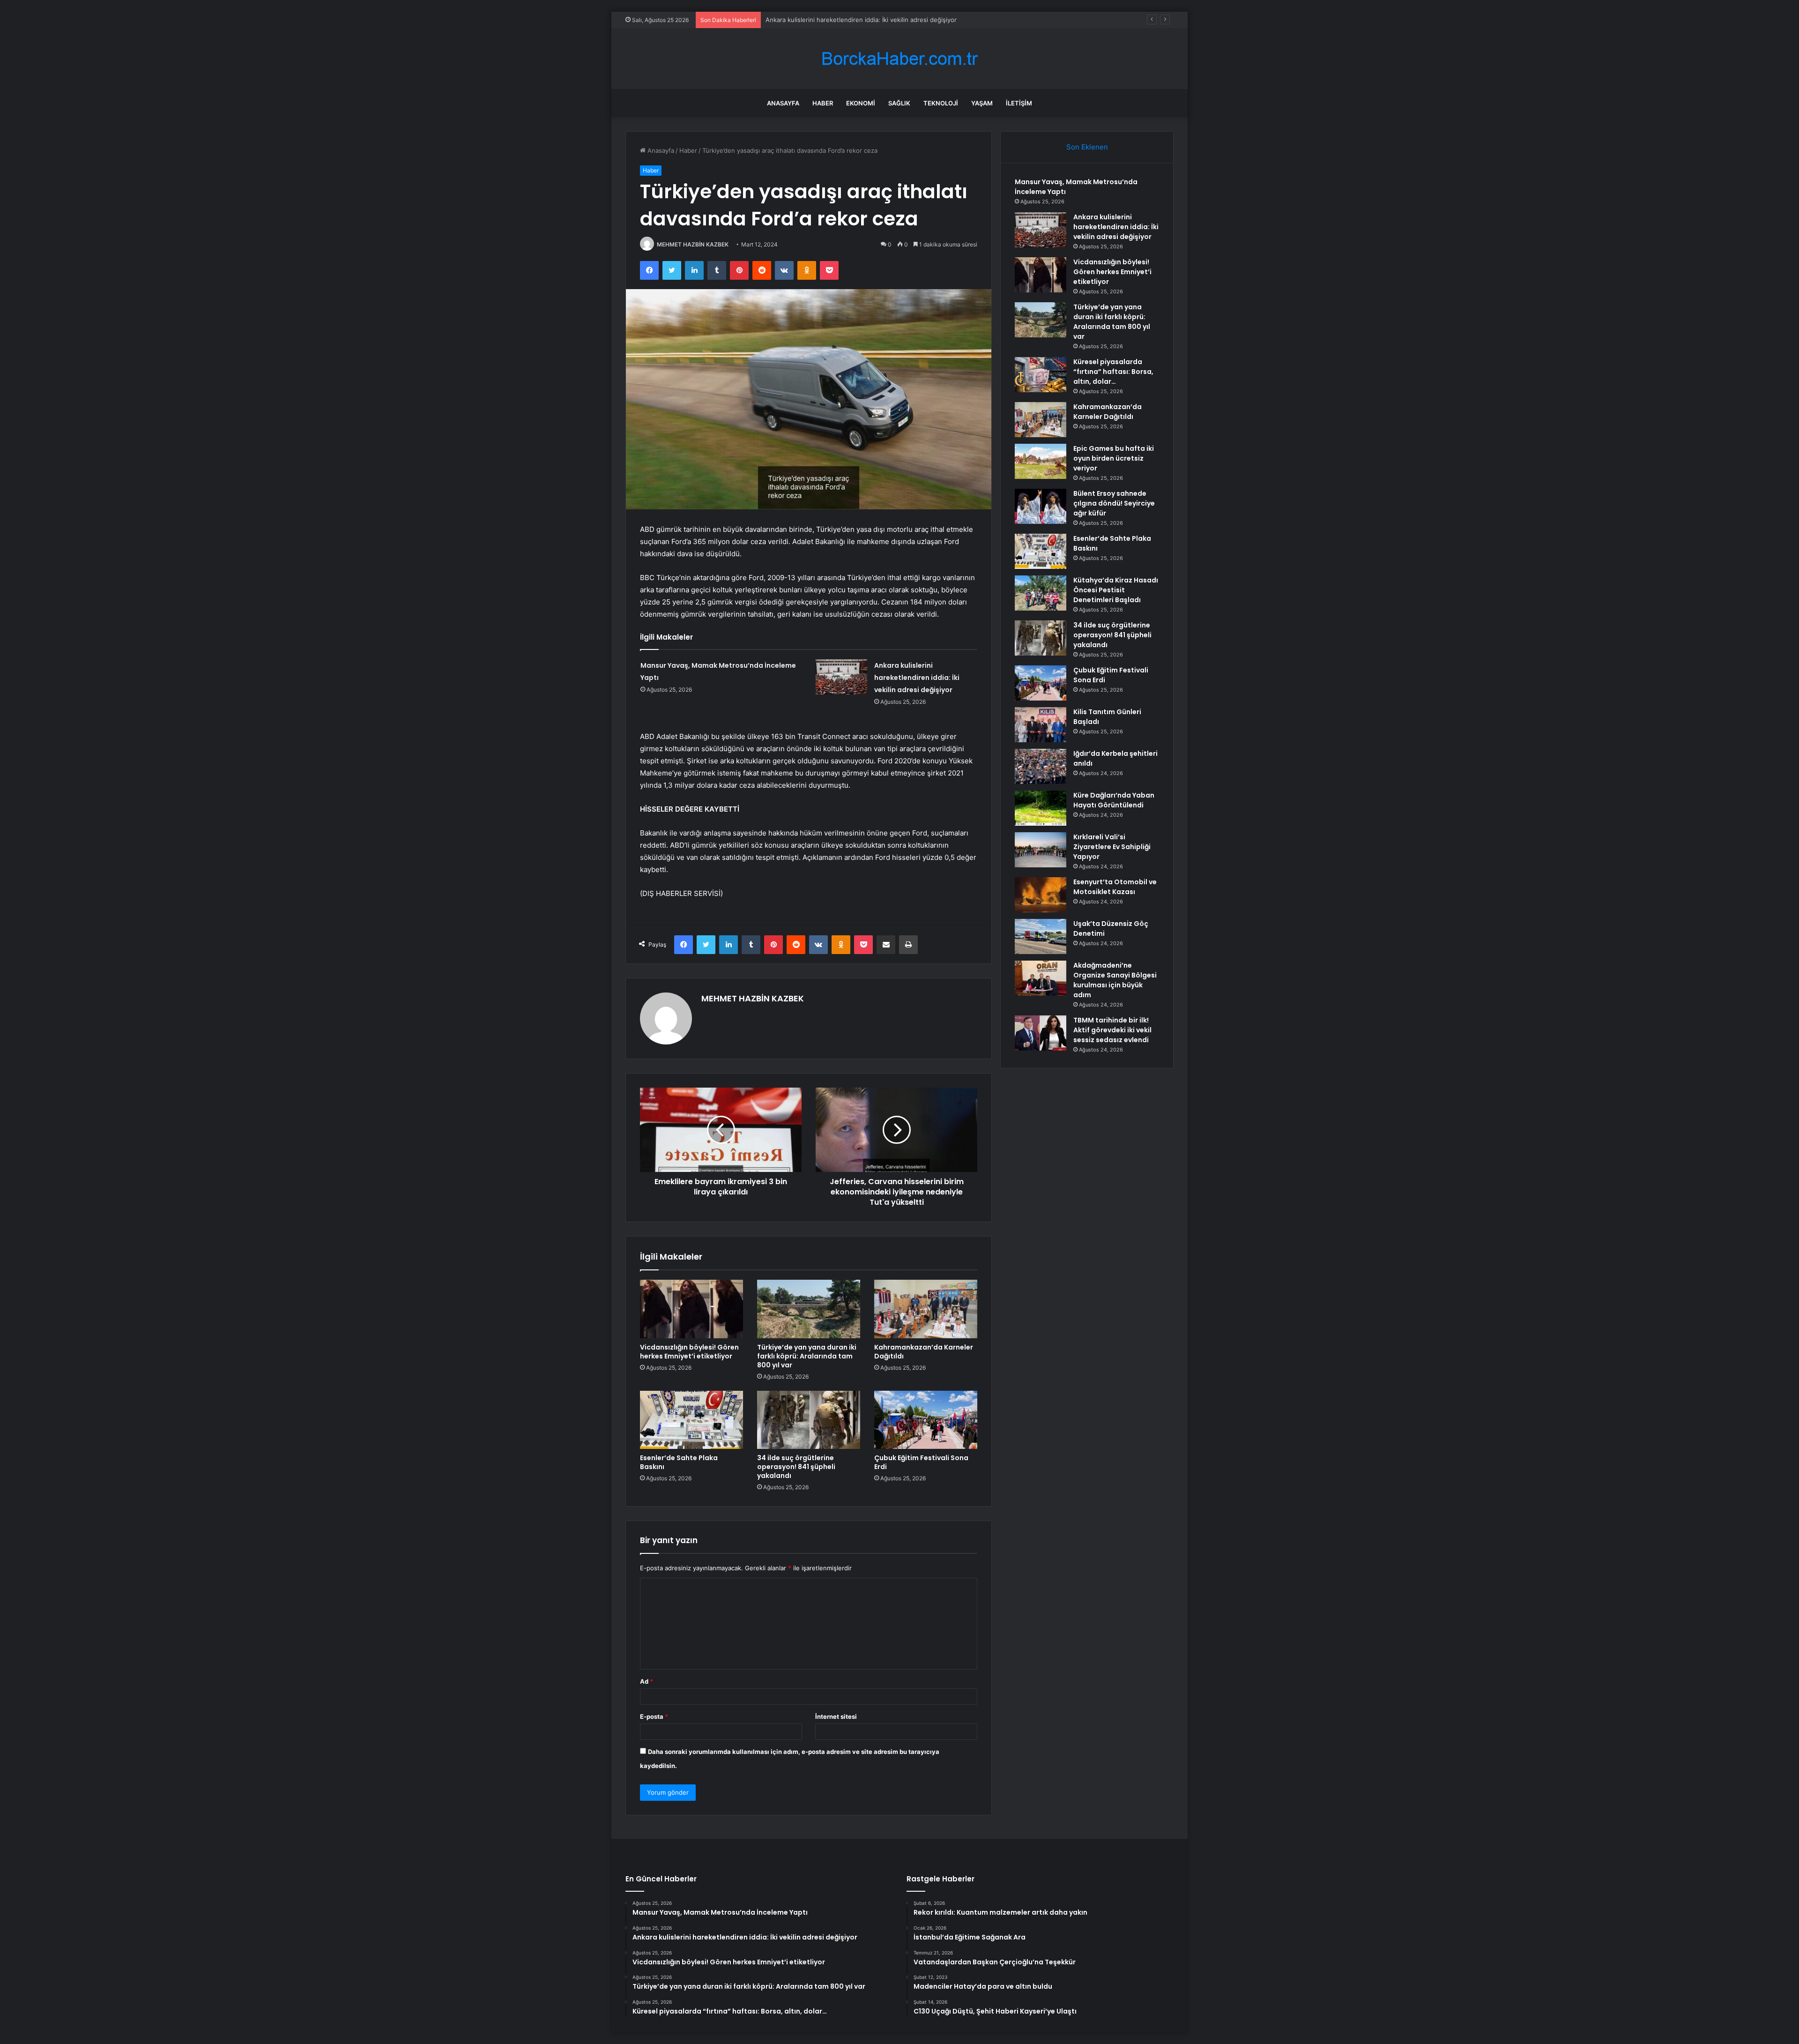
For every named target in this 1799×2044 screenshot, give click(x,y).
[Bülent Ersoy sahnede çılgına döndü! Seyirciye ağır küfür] (1041, 506)
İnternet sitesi (836, 1716)
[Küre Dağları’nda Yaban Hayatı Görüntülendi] (1041, 808)
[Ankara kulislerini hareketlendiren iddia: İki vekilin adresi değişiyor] (841, 677)
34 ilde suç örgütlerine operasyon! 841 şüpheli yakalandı (796, 1467)
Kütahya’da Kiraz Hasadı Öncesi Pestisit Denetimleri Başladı (1116, 590)
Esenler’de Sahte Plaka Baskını (679, 1462)
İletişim (1019, 103)
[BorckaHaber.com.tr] (899, 59)
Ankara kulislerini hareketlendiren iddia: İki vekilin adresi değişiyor (917, 678)
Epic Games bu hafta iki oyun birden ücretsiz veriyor (1114, 458)
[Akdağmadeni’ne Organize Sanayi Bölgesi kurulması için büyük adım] (1041, 978)
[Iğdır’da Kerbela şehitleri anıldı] (1041, 766)
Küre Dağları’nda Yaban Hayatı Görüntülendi (1114, 800)
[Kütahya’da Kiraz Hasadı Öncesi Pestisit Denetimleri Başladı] (1041, 593)
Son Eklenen (1087, 147)
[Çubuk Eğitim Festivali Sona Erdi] (926, 1420)
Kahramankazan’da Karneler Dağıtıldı (924, 1352)
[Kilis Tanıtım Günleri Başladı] (1041, 725)
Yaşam (982, 103)
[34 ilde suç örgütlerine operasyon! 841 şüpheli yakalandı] (809, 1420)
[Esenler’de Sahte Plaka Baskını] (691, 1420)
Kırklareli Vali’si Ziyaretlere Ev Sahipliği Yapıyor (1112, 847)
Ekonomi (861, 103)
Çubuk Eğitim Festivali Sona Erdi (921, 1462)
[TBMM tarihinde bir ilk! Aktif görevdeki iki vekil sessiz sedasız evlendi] (1041, 1033)
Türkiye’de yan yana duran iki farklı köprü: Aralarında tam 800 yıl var (807, 1356)
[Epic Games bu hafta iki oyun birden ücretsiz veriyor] (1041, 461)
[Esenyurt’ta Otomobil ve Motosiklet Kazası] (1041, 895)
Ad (647, 1681)
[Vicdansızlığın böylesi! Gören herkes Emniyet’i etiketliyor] (691, 1309)
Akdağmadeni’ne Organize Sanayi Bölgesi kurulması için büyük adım (1115, 980)
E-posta (654, 1716)
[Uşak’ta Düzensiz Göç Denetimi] (1041, 936)
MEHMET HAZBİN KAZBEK (693, 244)
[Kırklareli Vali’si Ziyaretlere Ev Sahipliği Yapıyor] (1041, 850)
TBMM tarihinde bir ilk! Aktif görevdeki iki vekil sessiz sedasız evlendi (1112, 1030)
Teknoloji (941, 103)
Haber (823, 103)
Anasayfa (783, 103)
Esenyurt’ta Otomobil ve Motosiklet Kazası (1115, 887)
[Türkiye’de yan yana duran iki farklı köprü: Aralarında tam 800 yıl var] (809, 1309)
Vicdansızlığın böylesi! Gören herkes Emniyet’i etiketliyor (848, 20)
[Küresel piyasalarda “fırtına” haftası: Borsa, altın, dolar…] (1041, 375)
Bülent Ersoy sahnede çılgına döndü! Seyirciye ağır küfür (1114, 503)
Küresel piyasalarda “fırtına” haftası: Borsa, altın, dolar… (1113, 372)
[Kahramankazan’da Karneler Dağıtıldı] (926, 1309)
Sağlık (899, 103)
